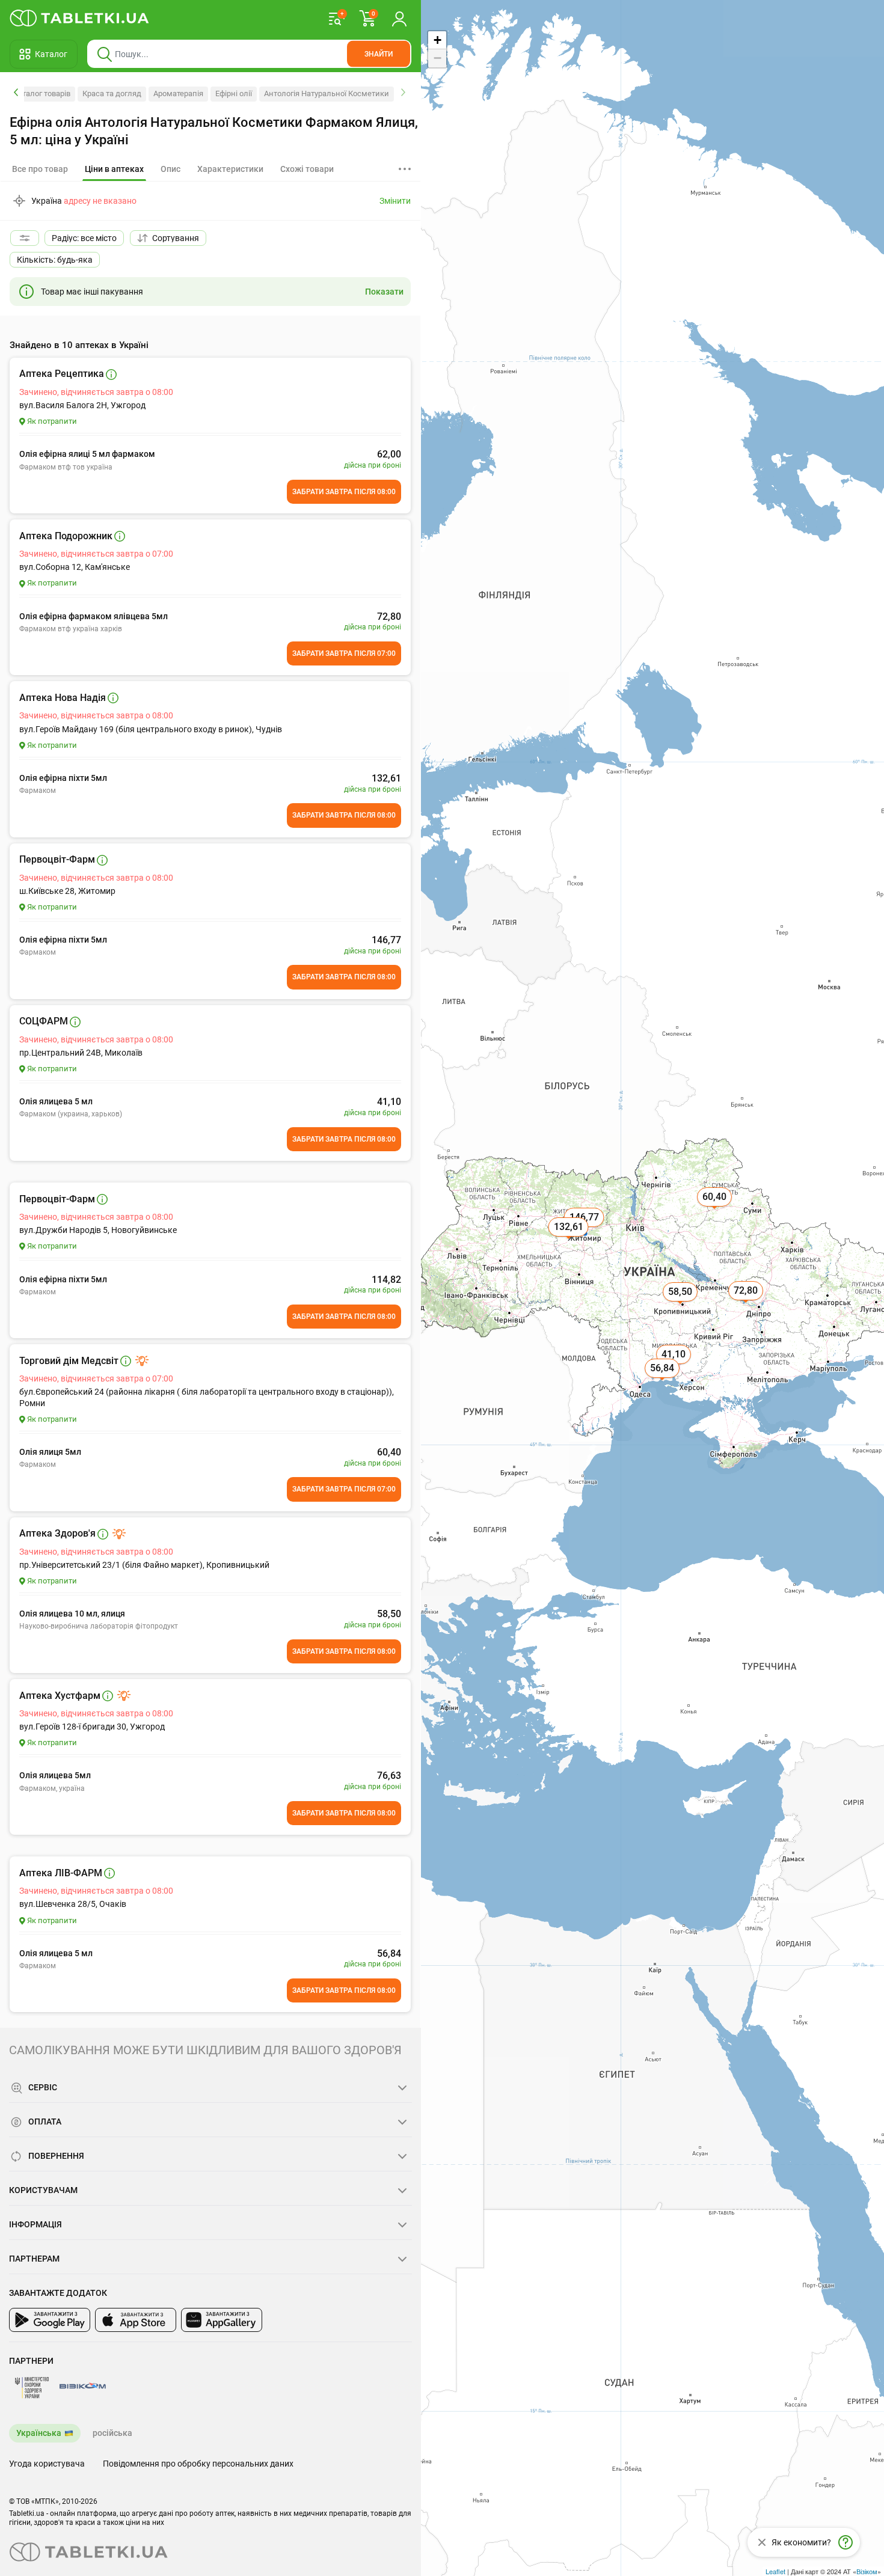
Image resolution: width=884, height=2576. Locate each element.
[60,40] (716, 1210)
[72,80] (747, 1304)
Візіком (867, 2571)
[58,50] (681, 1305)
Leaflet (775, 2571)
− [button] (437, 58)
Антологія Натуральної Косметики (327, 93)
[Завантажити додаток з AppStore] (136, 2320)
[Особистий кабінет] (399, 18)
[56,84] (663, 1381)
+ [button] (437, 40)
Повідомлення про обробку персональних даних (198, 2464)
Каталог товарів (42, 93)
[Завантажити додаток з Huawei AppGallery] (222, 2320)
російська (112, 2433)
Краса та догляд (112, 93)
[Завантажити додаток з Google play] (50, 2320)
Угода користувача (47, 2464)
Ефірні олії (234, 93)
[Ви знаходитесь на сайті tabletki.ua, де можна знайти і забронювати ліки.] (80, 18)
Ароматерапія (178, 93)
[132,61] (569, 1240)
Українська (39, 2433)
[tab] (114, 170)
